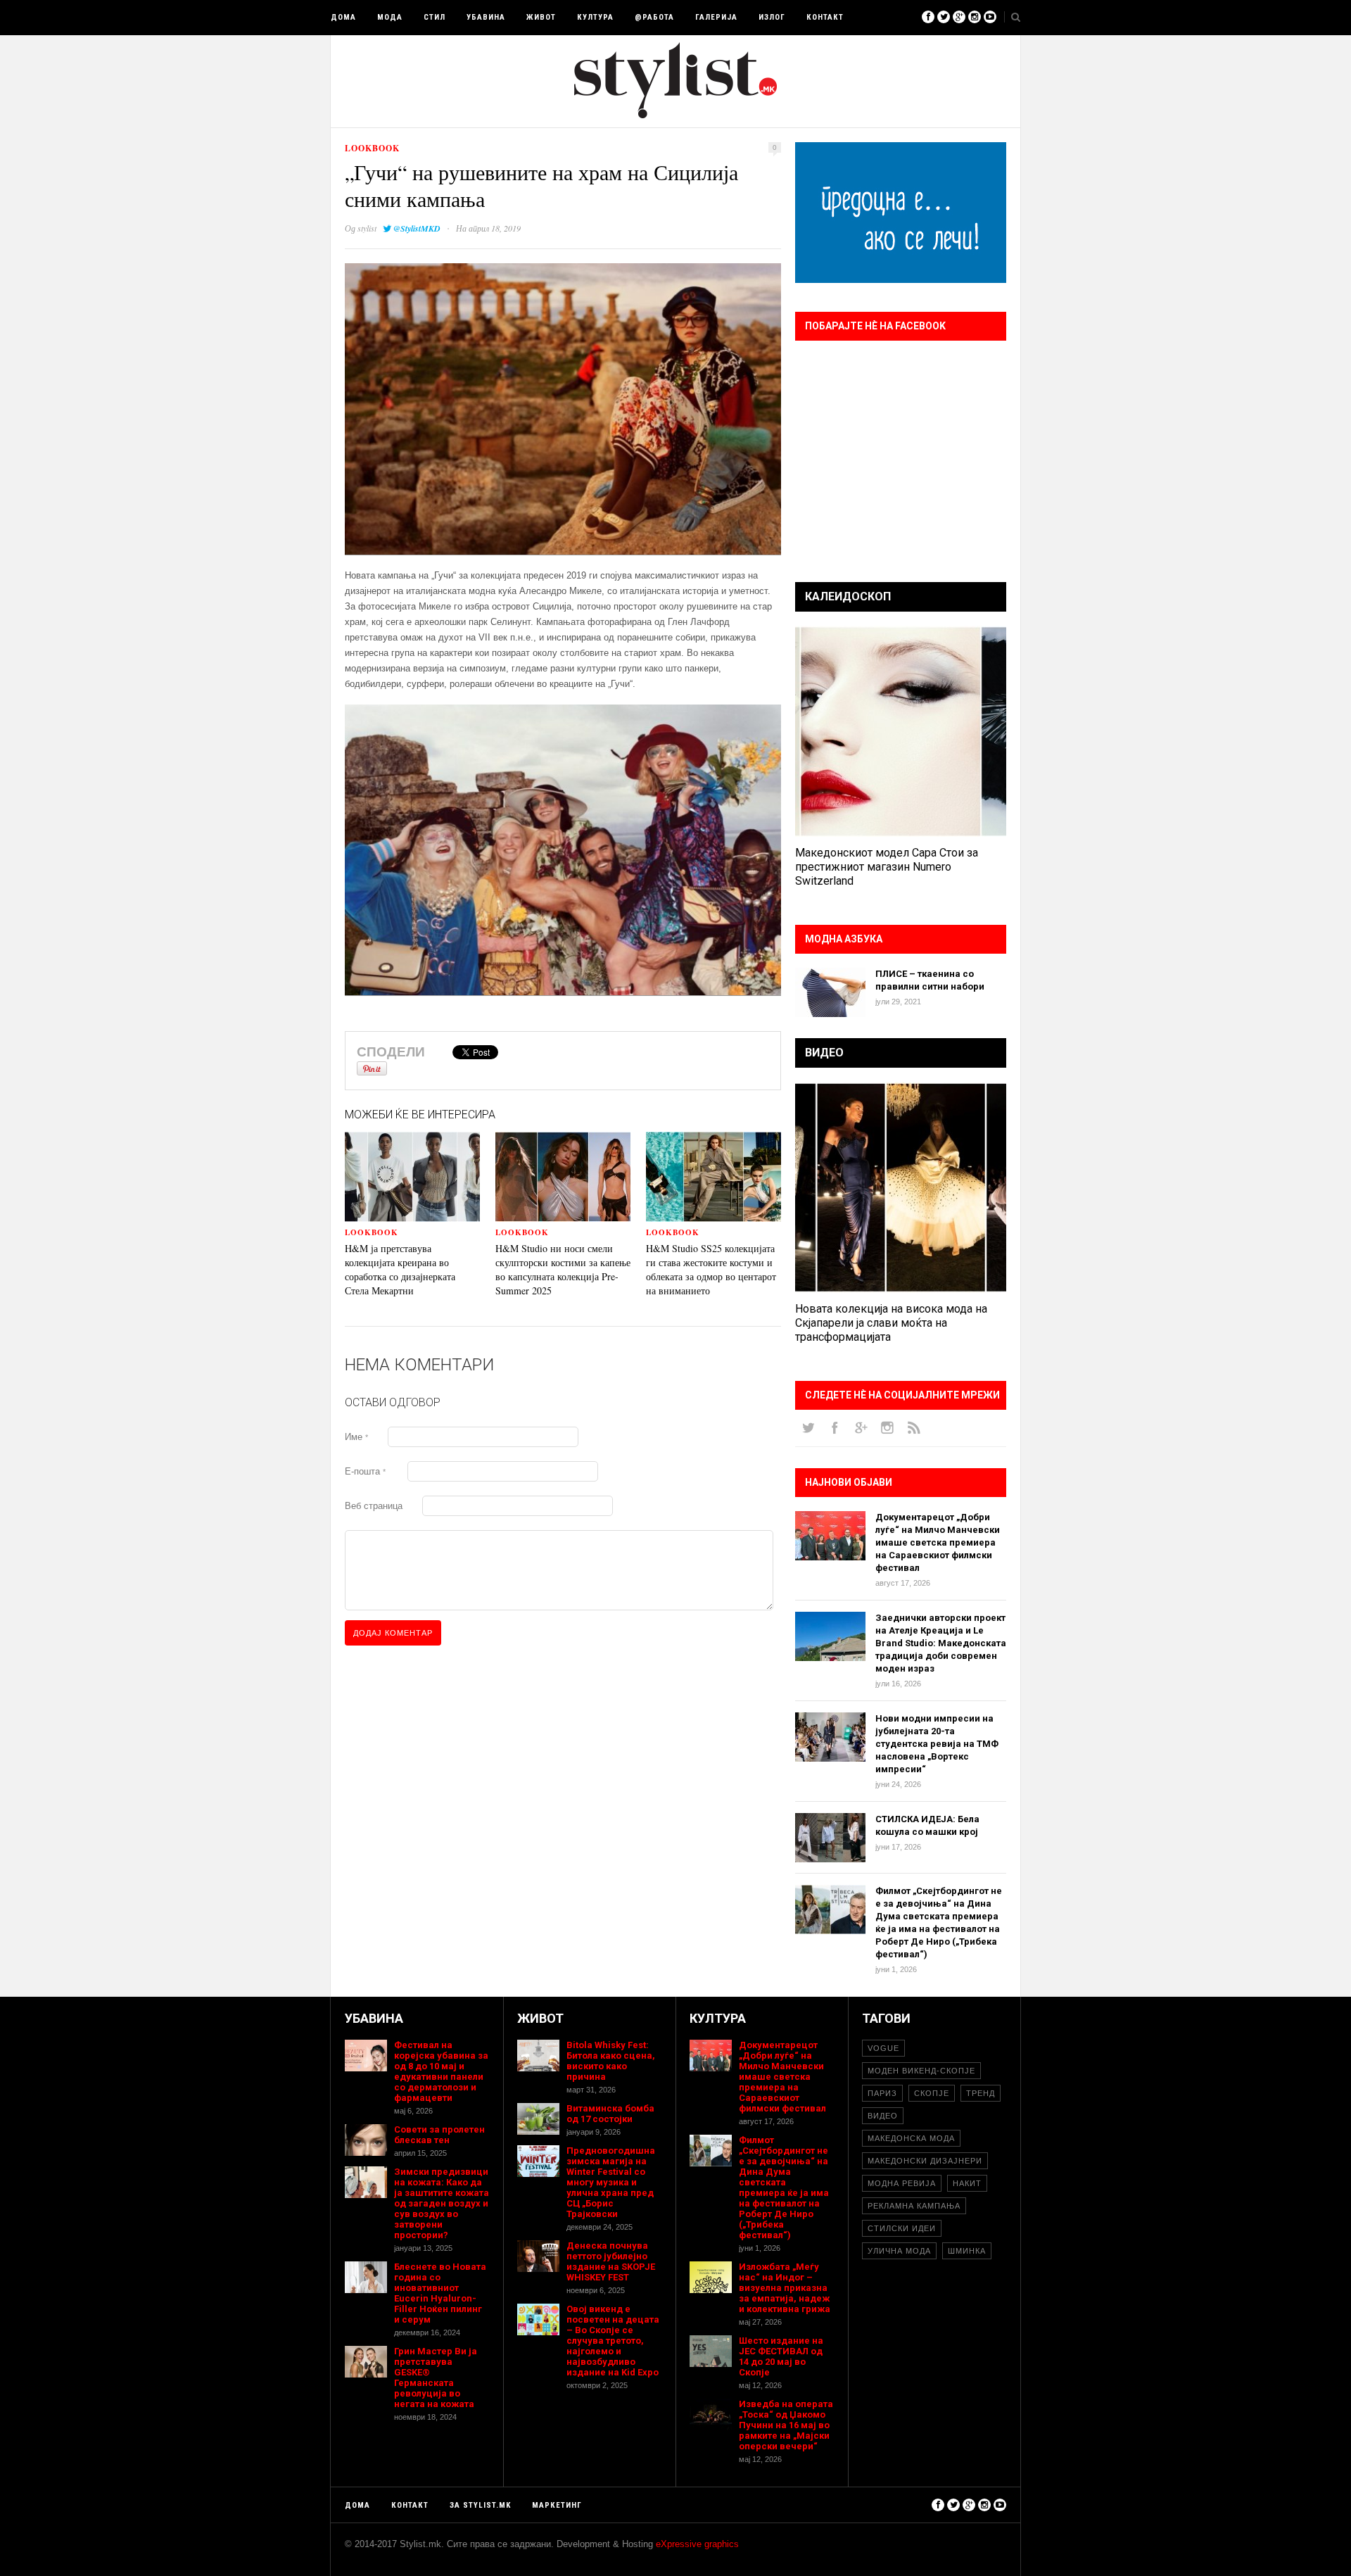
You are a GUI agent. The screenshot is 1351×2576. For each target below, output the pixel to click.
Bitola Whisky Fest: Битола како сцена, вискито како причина (611, 2061)
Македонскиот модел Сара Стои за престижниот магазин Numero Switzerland (887, 867)
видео (883, 2116)
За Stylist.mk (480, 2505)
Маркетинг (557, 2505)
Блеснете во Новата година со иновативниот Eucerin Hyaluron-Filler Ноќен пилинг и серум (440, 2293)
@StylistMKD (417, 228)
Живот (541, 17)
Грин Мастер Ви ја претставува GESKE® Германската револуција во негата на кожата (436, 2378)
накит (967, 2183)
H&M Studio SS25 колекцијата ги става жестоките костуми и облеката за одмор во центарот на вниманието (711, 1269)
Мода (390, 17)
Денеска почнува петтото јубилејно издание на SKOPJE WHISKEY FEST (611, 2261)
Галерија (716, 17)
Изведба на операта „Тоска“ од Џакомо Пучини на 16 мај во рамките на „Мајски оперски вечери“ (786, 2425)
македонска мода (911, 2138)
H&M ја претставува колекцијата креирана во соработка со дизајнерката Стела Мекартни (400, 1269)
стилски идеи (902, 2228)
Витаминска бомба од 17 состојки (610, 2114)
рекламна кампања (914, 2206)
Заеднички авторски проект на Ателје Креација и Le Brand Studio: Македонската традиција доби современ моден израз (941, 1643)
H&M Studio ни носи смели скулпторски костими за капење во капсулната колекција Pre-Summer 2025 (563, 1269)
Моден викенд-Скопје (921, 2071)
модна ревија (902, 2183)
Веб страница (374, 1506)
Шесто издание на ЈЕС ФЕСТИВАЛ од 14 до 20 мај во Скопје (781, 2356)
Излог (772, 17)
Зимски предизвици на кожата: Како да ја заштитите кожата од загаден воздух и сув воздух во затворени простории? (442, 2203)
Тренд (981, 2093)
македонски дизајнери (925, 2161)
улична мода (899, 2251)
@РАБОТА (654, 17)
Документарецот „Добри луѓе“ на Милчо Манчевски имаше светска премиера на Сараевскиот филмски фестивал (938, 1542)
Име (356, 1437)
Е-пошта (365, 1471)
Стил (435, 17)
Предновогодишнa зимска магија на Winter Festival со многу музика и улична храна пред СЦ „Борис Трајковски (611, 2182)
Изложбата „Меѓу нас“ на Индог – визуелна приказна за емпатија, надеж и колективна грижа (785, 2288)
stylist (367, 228)
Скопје (932, 2093)
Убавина (486, 17)
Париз (882, 2093)
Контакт (825, 17)
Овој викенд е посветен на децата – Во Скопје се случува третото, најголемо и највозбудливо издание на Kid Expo (613, 2341)
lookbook (372, 148)
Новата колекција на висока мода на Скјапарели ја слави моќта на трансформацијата (891, 1323)
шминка (967, 2251)
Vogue (883, 2048)
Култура (595, 17)
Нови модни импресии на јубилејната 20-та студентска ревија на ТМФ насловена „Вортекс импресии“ (937, 1744)
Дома (343, 17)
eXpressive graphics (697, 2544)
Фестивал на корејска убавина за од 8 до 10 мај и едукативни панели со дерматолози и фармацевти (441, 2071)
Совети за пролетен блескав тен (439, 2135)
